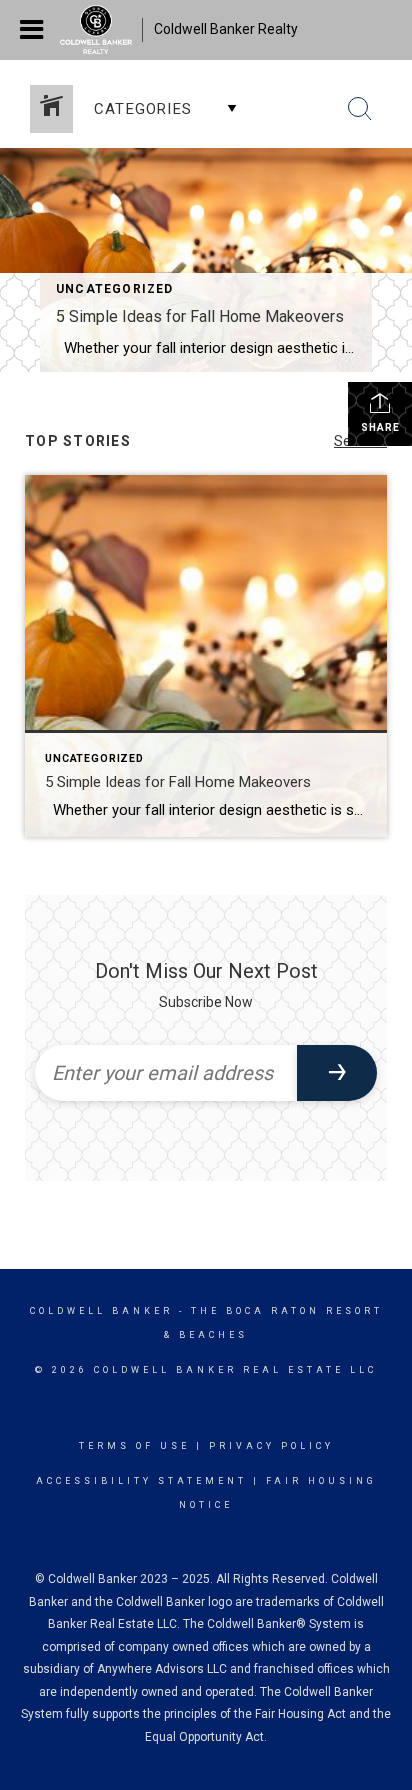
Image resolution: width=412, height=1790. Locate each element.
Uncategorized (115, 289)
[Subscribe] (337, 1073)
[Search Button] (360, 109)
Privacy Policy (271, 1446)
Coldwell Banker (101, 1311)
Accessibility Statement (141, 1481)
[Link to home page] (101, 30)
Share (380, 427)
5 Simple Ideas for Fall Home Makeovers (200, 316)
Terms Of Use (134, 1446)
